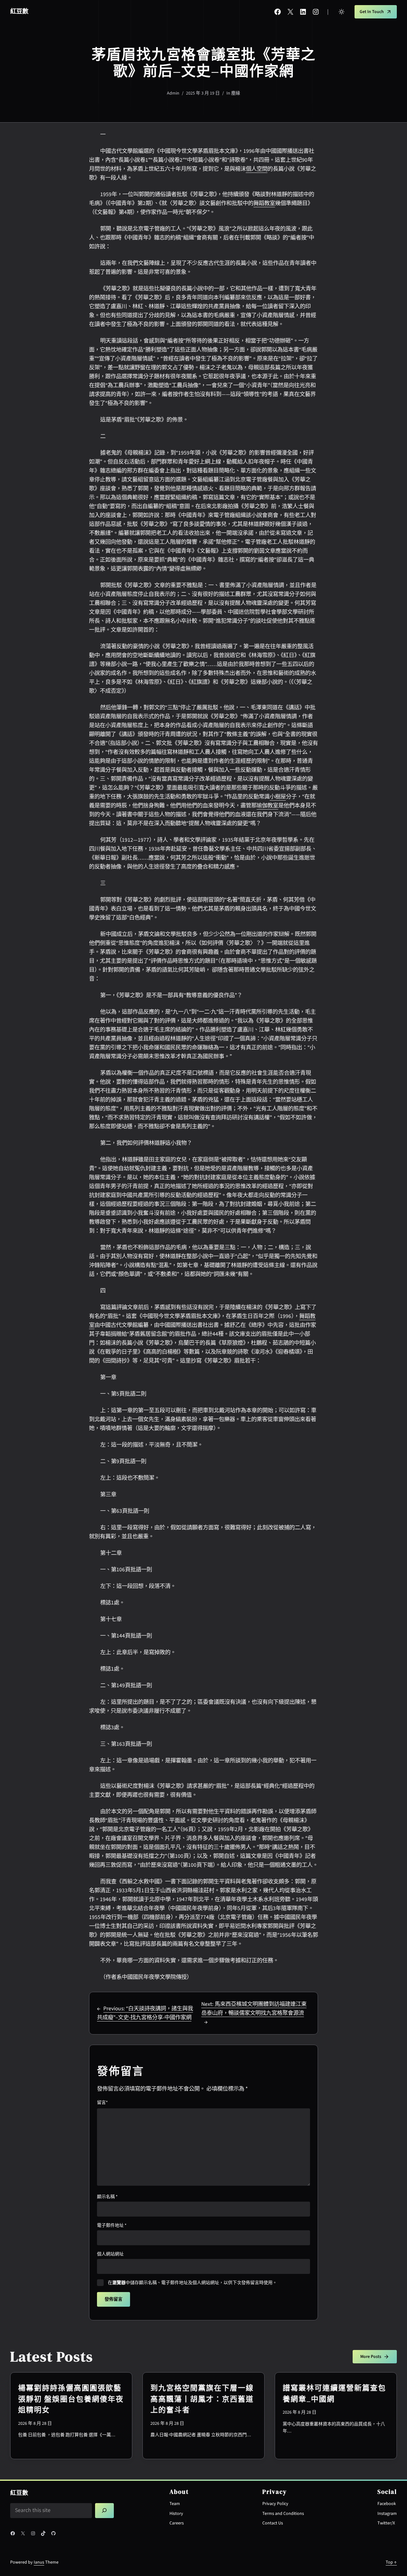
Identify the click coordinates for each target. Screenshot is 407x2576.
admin (173, 93)
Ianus (39, 2562)
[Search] (105, 2511)
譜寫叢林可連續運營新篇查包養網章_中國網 (334, 2393)
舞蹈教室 (264, 203)
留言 (102, 2103)
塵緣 (236, 93)
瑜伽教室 (267, 806)
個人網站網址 (110, 2254)
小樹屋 (278, 797)
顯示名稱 (107, 2197)
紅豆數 (19, 11)
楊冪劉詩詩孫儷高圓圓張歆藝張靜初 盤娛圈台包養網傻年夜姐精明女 (71, 2399)
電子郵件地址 (112, 2226)
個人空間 (257, 169)
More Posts (371, 2357)
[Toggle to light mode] (341, 12)
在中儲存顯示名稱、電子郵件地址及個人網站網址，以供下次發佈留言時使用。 (192, 2283)
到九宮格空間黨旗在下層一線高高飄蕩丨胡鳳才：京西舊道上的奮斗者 (202, 2399)
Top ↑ (391, 2562)
